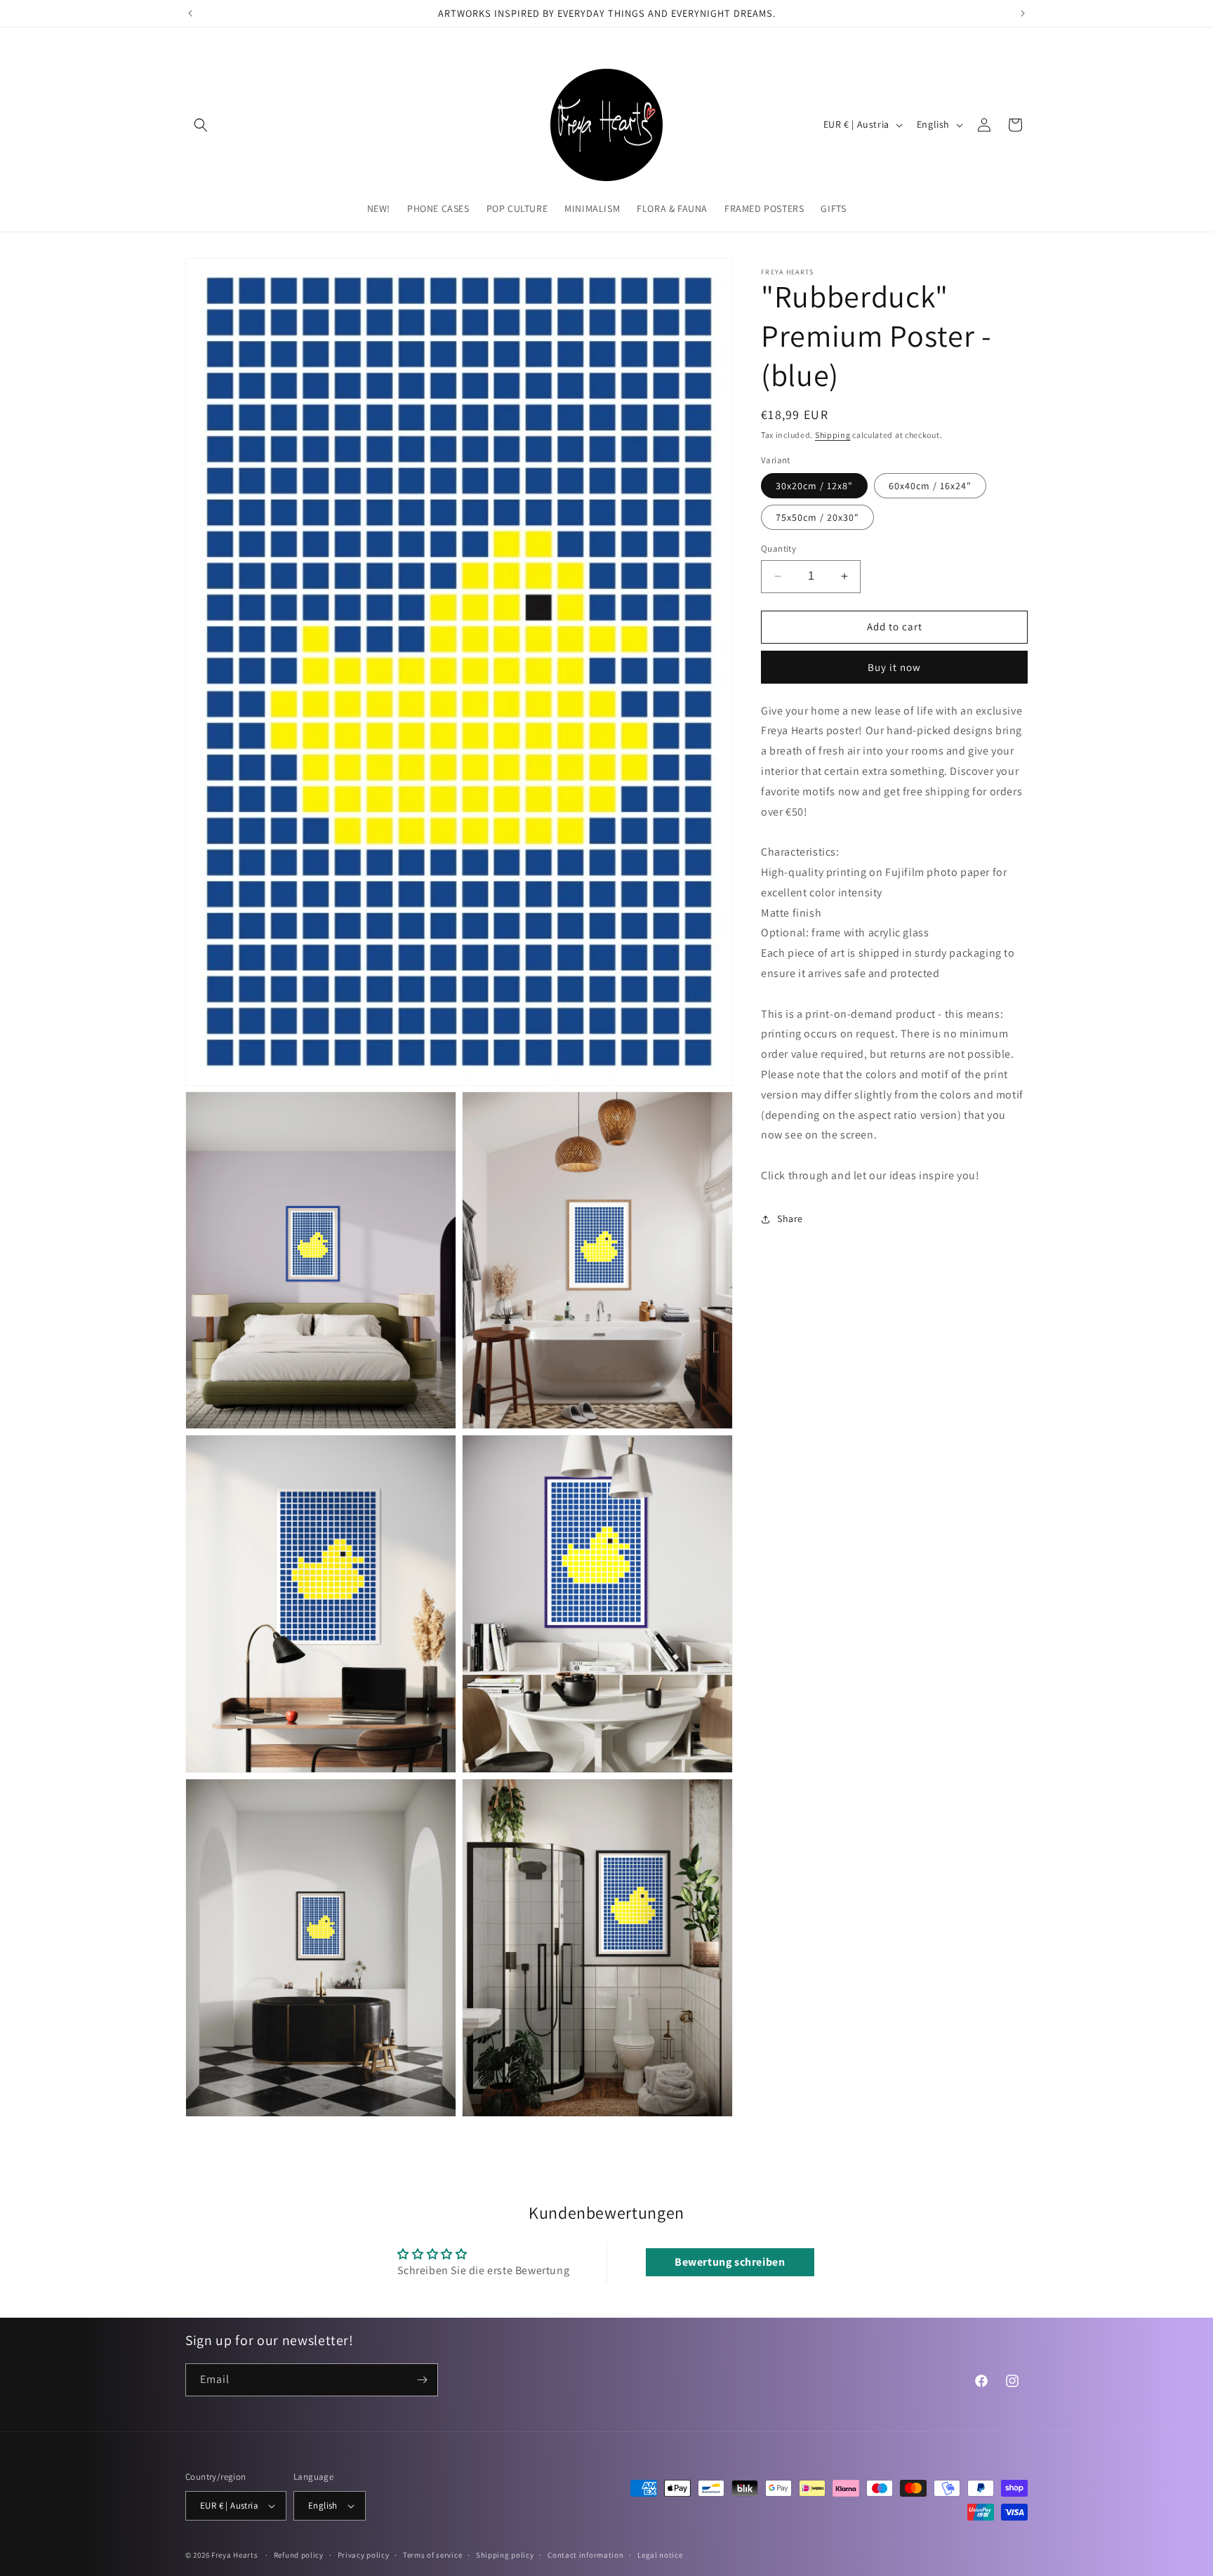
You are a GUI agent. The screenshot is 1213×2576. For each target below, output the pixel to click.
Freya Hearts (234, 2555)
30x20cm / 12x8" (814, 486)
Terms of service (432, 2554)
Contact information (585, 2554)
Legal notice (660, 2554)
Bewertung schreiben (730, 2263)
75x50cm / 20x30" (817, 517)
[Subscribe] (422, 2380)
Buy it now (894, 667)
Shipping (833, 435)
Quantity (778, 549)
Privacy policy (364, 2554)
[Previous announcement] (190, 13)
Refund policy (299, 2554)
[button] (201, 125)
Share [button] (790, 1219)
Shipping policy (505, 2554)
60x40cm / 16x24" (930, 486)
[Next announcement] (1023, 13)
